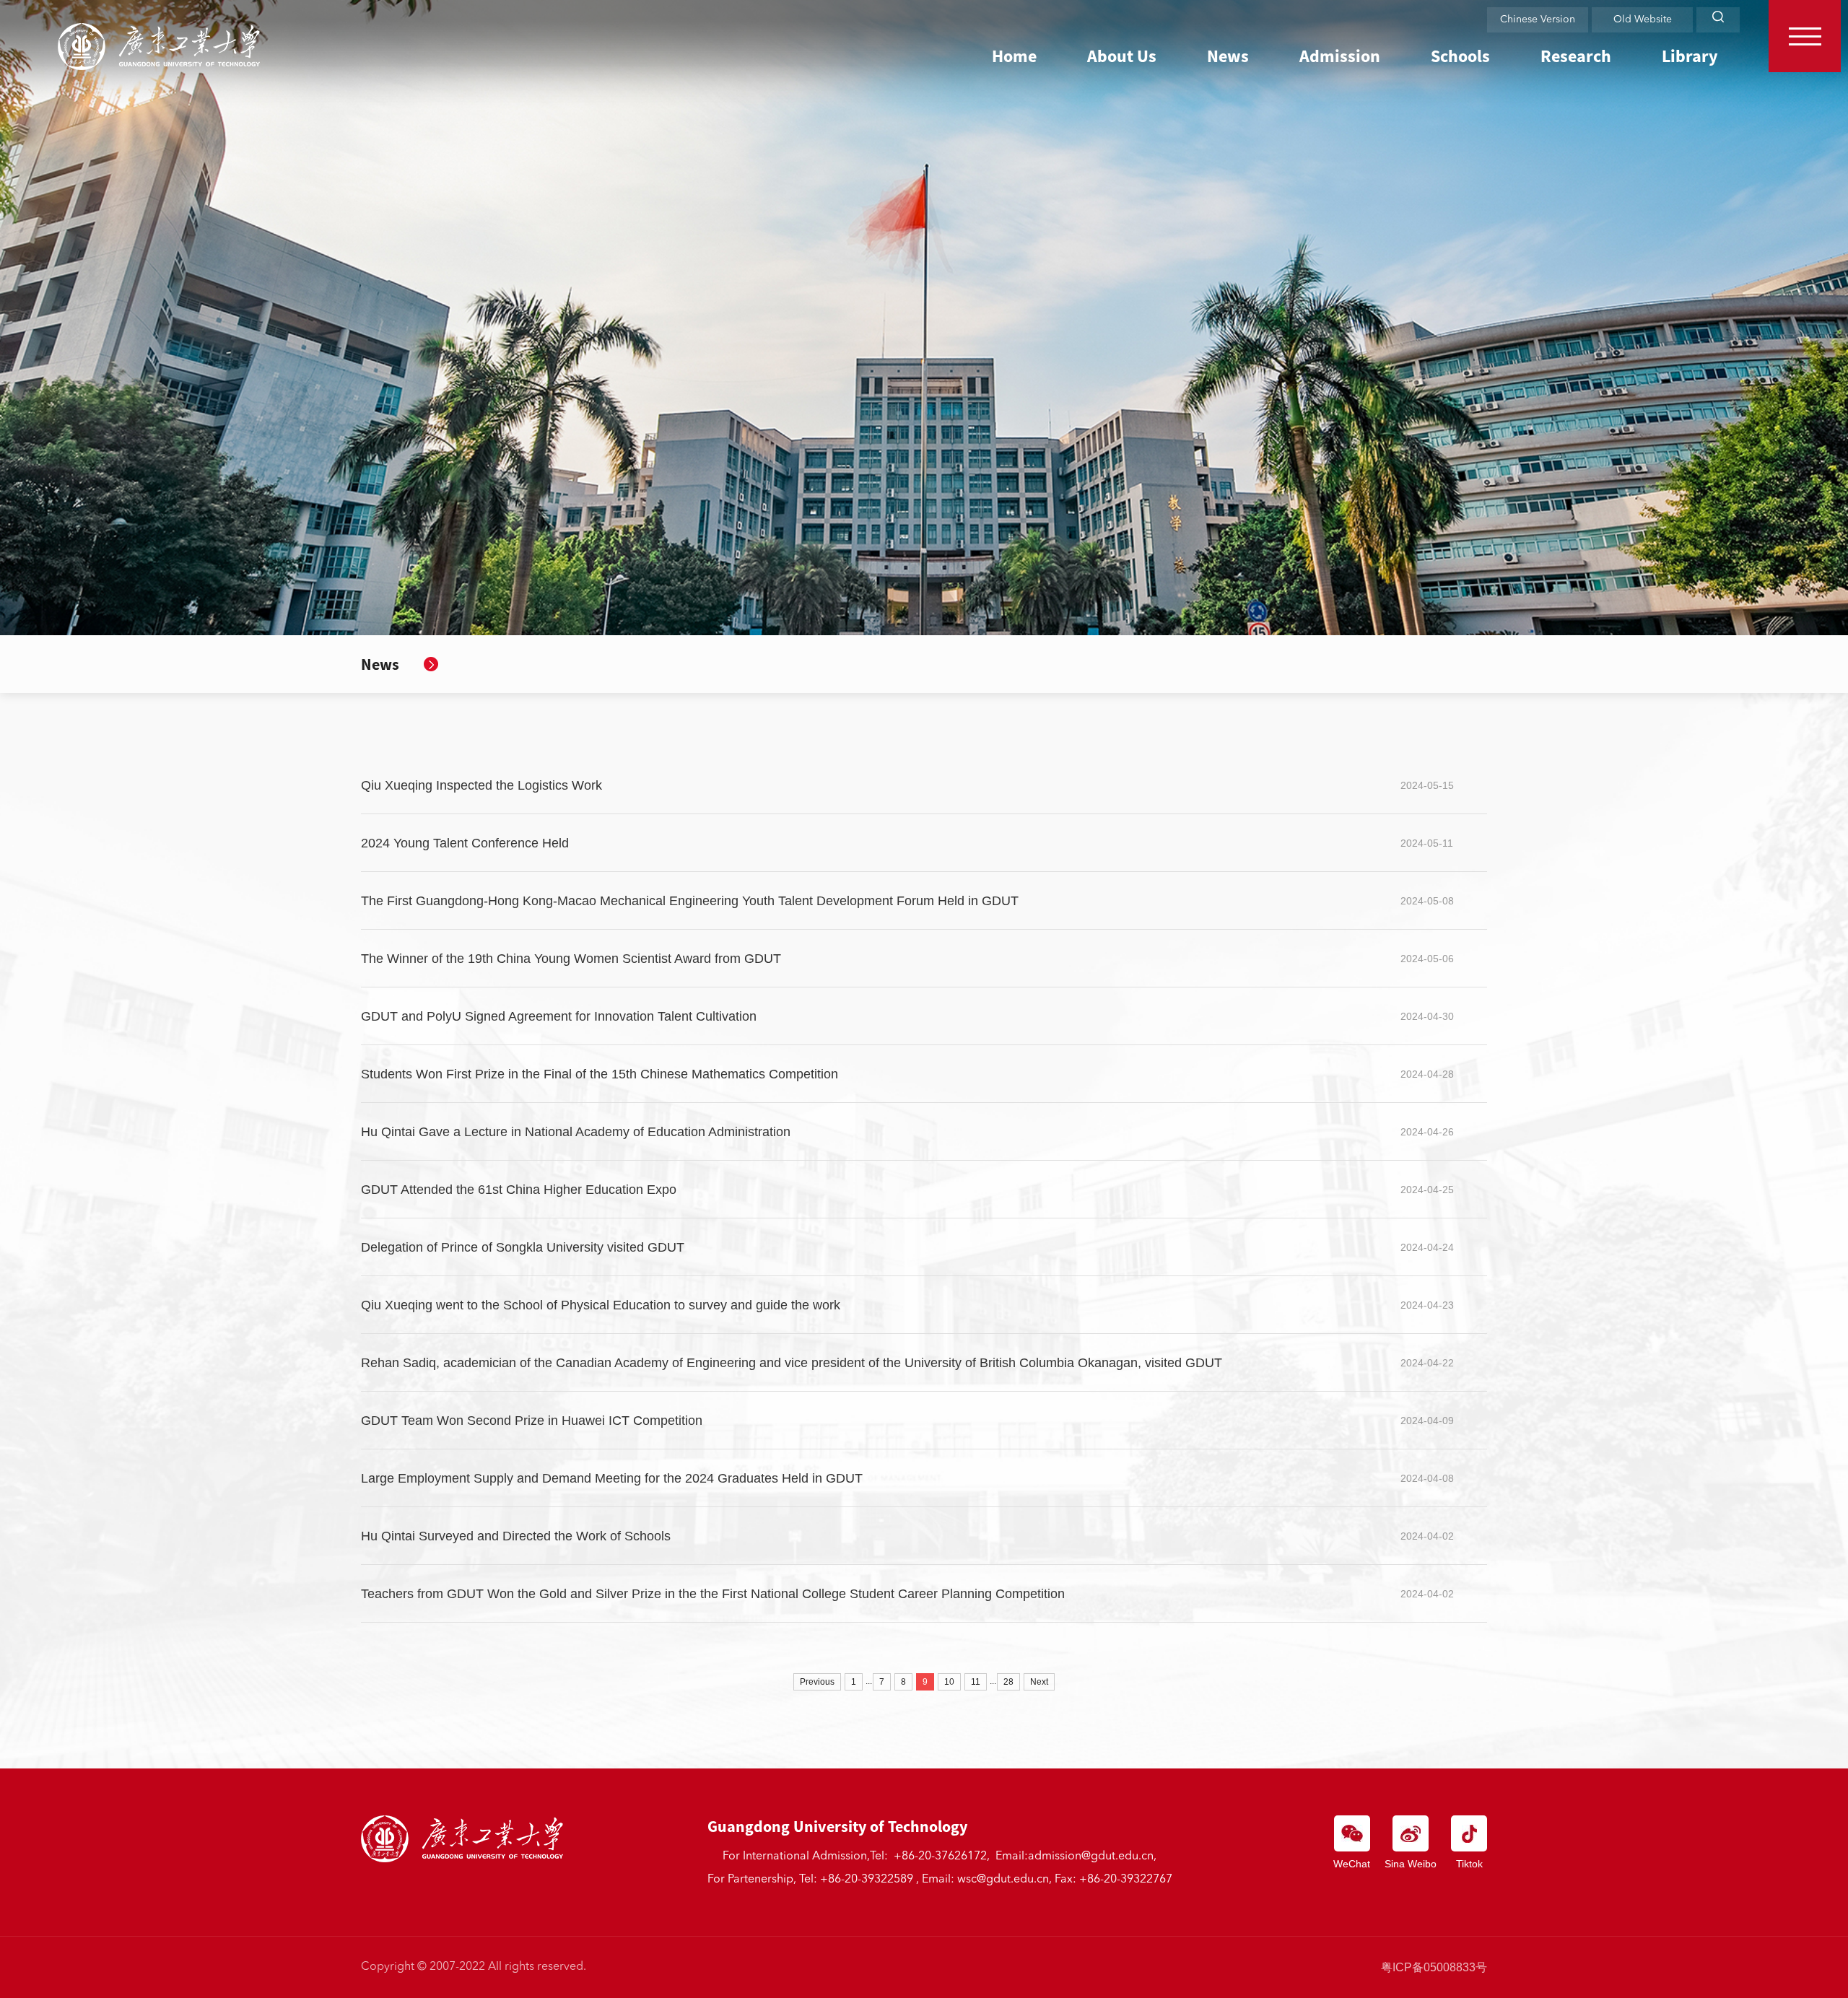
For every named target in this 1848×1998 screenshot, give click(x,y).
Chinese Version (1538, 19)
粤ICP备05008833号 (1434, 1967)
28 (1008, 1682)
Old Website (1643, 19)
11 (976, 1682)
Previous (817, 1682)
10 (949, 1682)
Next (1039, 1682)
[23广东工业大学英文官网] (159, 47)
